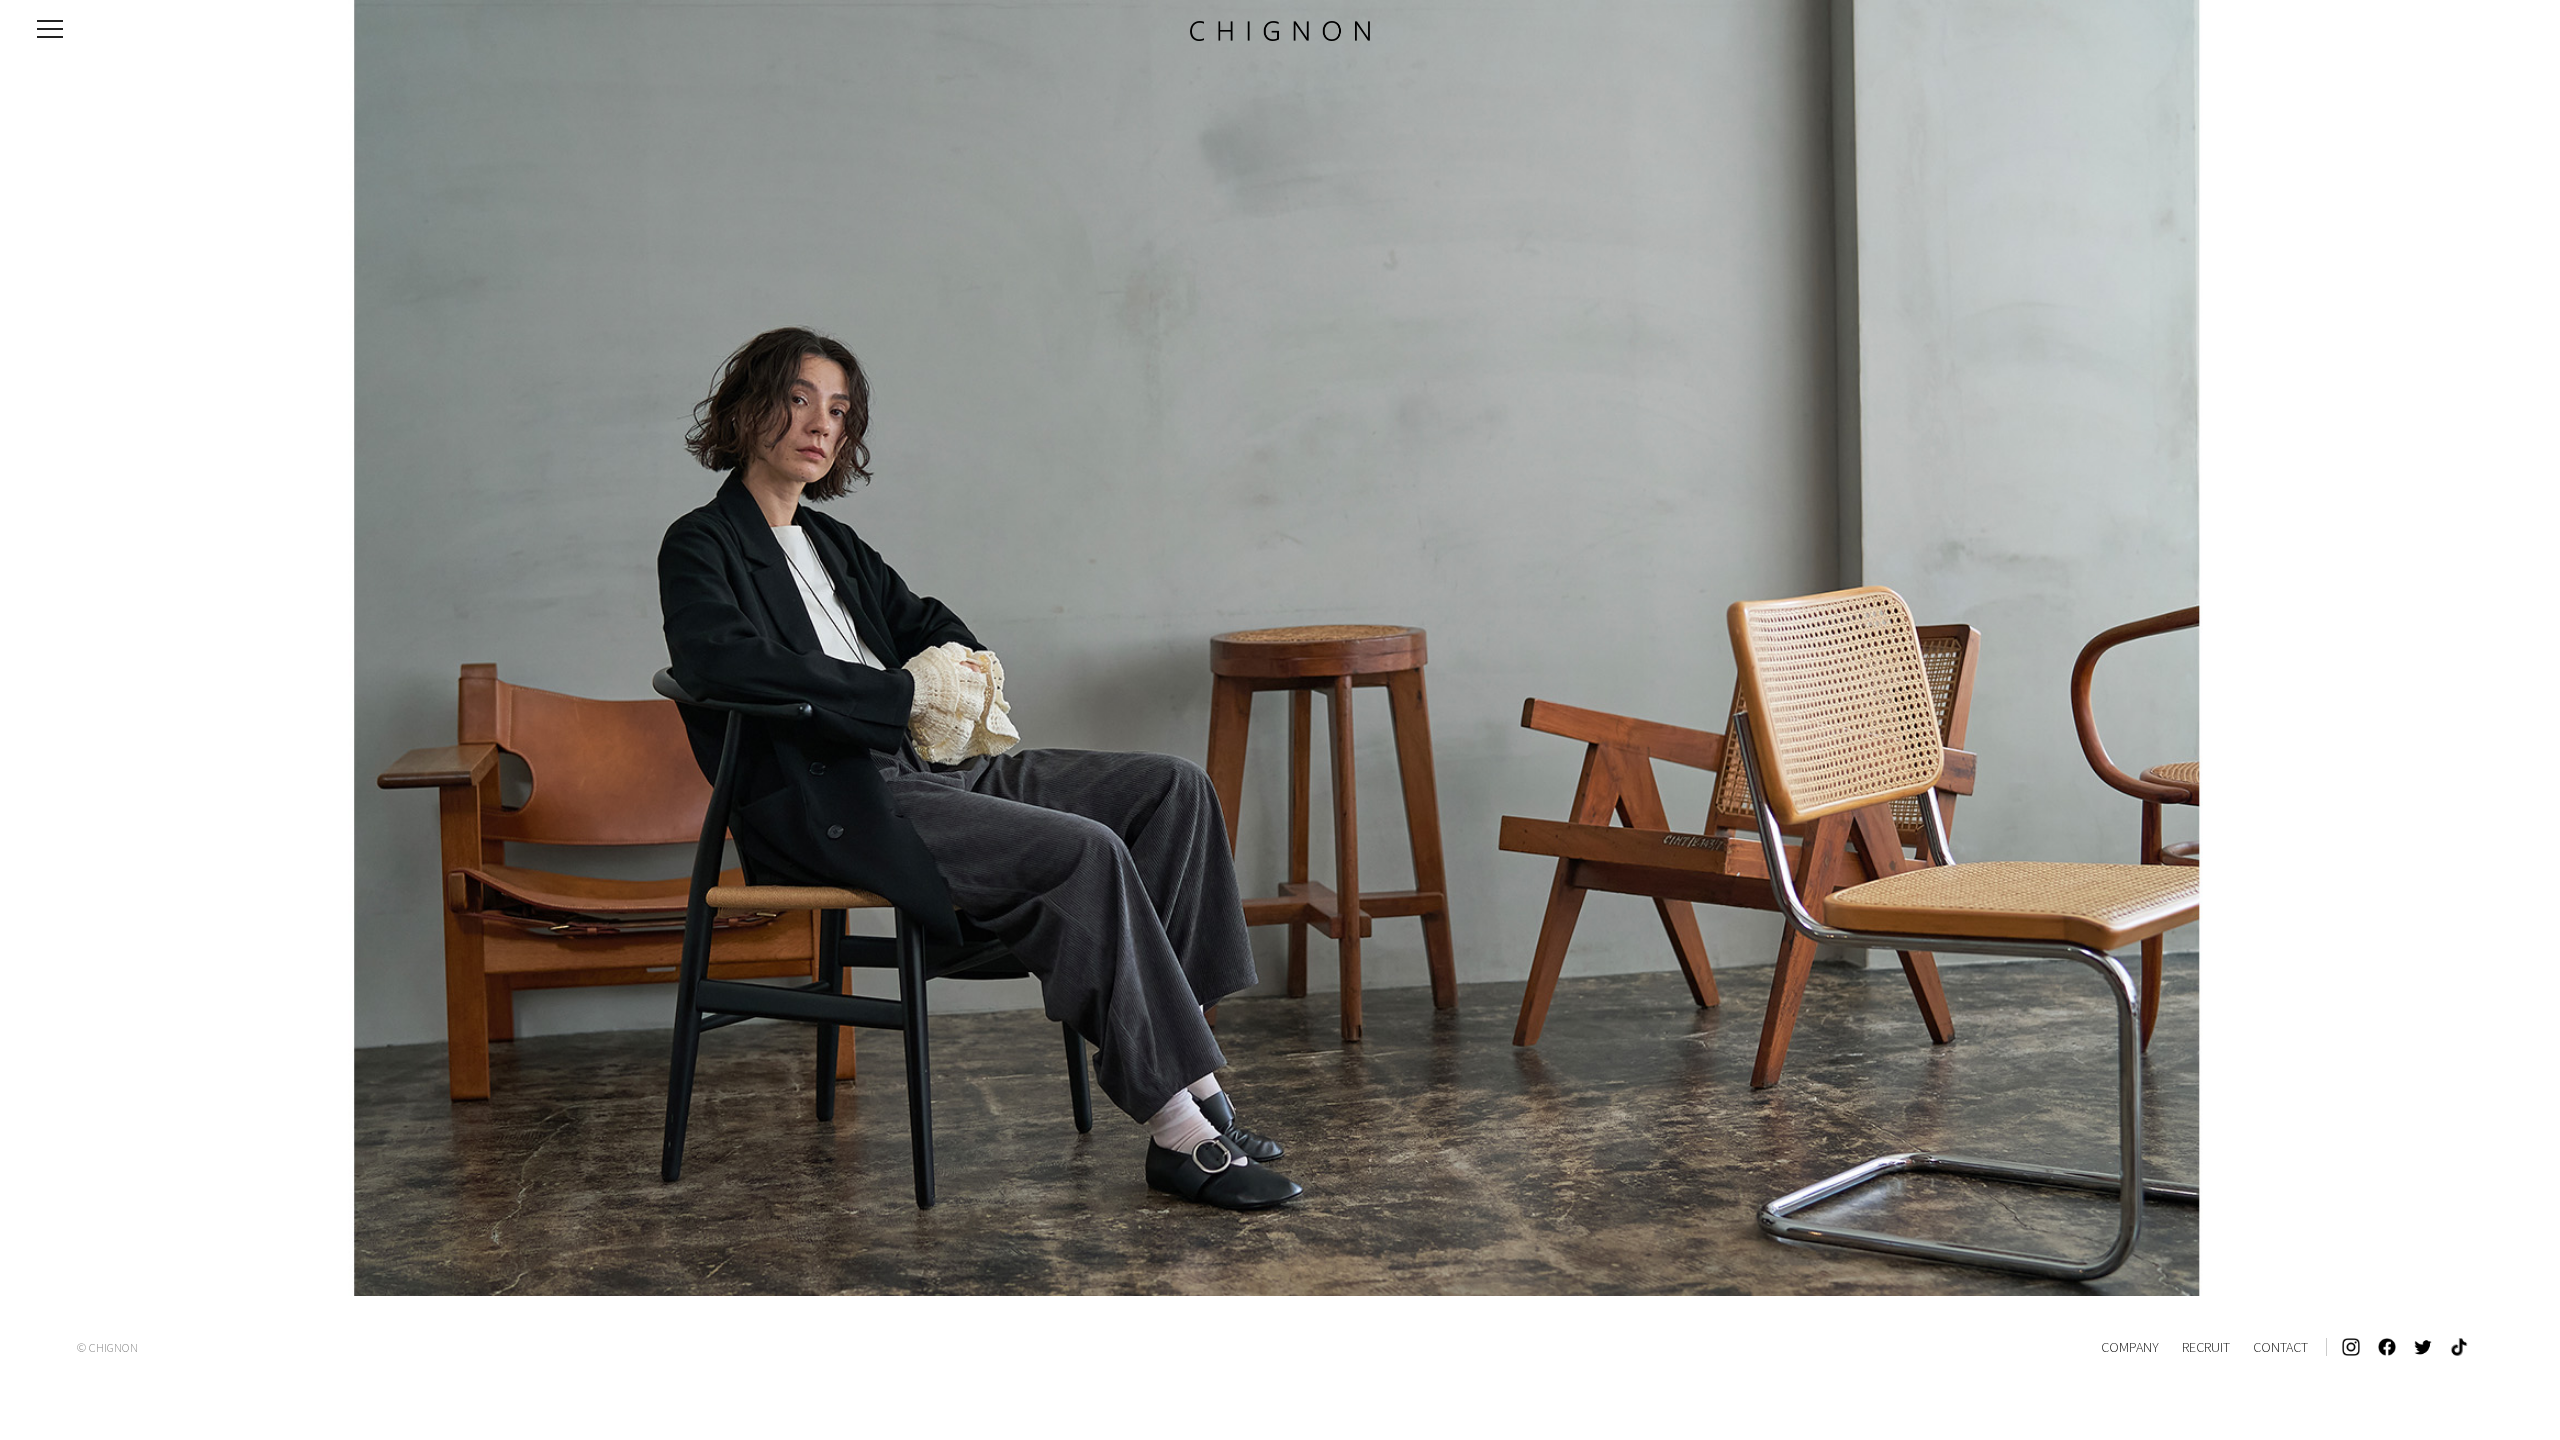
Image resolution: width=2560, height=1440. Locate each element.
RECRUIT (2206, 1347)
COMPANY (2130, 1347)
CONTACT (2280, 1347)
